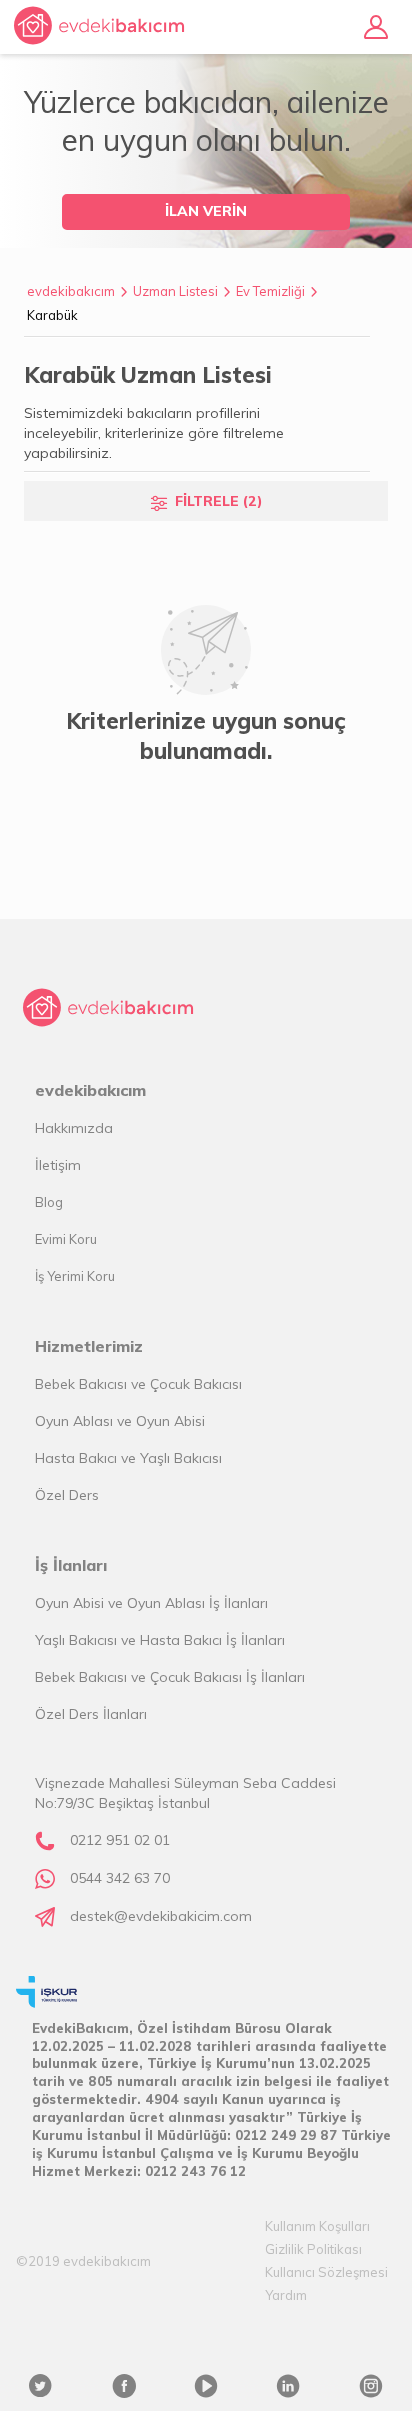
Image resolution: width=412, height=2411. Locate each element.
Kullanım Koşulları (317, 2226)
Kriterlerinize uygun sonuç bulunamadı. (206, 736)
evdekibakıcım (71, 291)
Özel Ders (67, 1495)
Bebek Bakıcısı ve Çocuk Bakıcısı (138, 1384)
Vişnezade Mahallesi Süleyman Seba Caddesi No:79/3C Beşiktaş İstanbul (185, 1793)
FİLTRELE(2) (219, 501)
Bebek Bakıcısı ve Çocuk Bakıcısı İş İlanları (170, 1677)
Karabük (52, 315)
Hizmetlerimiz (89, 1346)
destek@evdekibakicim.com (161, 1916)
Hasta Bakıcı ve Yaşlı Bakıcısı (128, 1458)
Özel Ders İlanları (91, 1714)
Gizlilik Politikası (313, 2249)
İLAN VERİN (206, 211)
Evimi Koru (66, 1239)
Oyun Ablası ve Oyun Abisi (120, 1421)
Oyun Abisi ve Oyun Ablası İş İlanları (151, 1603)
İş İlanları (71, 1565)
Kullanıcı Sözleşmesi (326, 2272)
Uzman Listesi (175, 291)
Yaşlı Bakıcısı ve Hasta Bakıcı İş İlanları (160, 1640)
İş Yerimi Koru (75, 1276)
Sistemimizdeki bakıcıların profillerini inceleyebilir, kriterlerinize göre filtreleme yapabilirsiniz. (154, 433)
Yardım (286, 2295)
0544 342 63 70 (120, 1878)
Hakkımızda (74, 1128)
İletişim (58, 1165)
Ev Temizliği (270, 291)
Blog (49, 1202)
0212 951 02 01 (120, 1840)
